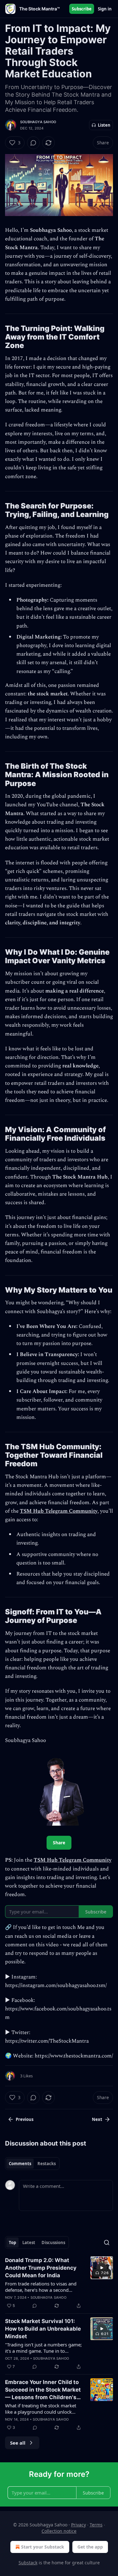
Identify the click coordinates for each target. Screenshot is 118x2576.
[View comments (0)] (33, 143)
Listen (104, 125)
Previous (25, 2119)
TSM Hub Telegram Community (59, 1511)
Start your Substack (43, 2547)
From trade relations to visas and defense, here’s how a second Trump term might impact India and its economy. (44, 2287)
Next (97, 2119)
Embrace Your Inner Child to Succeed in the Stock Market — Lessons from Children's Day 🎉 (43, 2390)
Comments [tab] (20, 2164)
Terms (96, 2525)
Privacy (79, 2525)
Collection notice (59, 2531)
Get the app (90, 2547)
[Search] (107, 2243)
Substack (28, 2563)
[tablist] (32, 2164)
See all (18, 2443)
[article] (59, 2283)
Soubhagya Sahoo (38, 122)
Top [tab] (12, 2243)
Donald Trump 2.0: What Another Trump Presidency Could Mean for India (41, 2268)
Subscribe (82, 9)
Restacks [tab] (47, 2164)
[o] (102, 2268)
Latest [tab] (29, 2243)
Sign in (105, 9)
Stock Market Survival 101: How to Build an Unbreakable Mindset (43, 2329)
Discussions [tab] (53, 2243)
